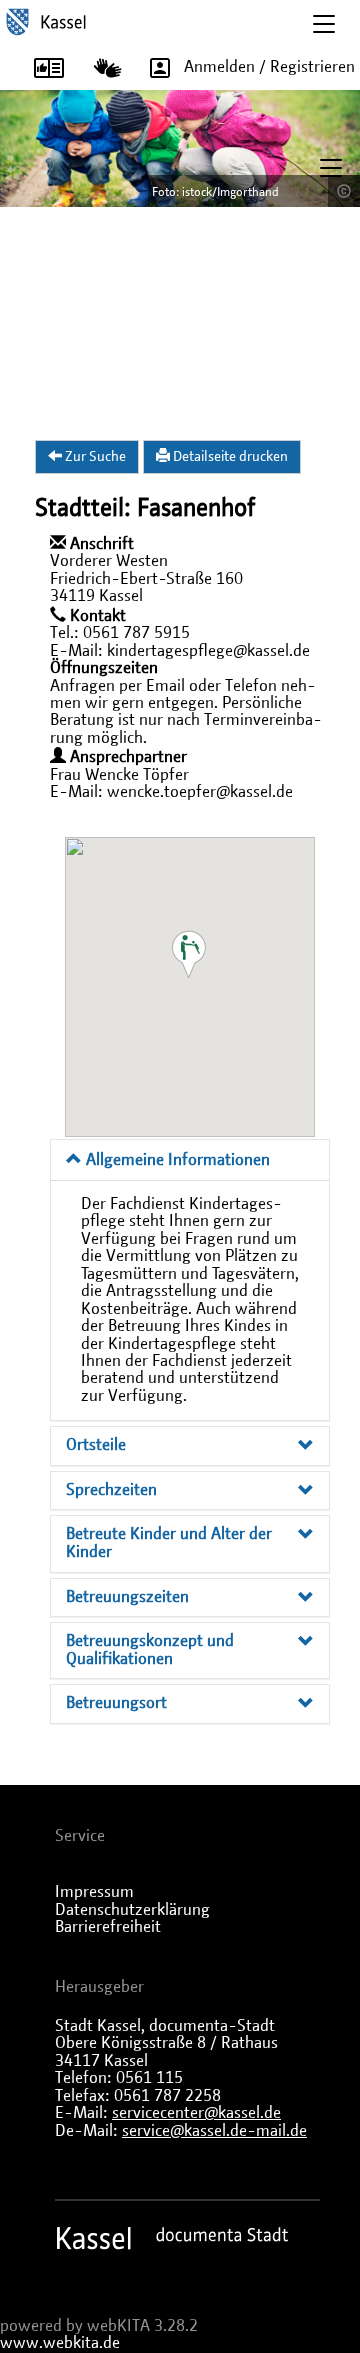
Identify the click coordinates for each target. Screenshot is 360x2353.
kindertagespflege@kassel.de (208, 651)
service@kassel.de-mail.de (214, 2131)
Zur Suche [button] (94, 457)
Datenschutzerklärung (132, 1910)
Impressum (94, 1892)
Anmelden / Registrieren (269, 67)
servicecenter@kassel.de (196, 2113)
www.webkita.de (60, 2343)
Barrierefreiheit (108, 1927)
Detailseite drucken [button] (229, 457)
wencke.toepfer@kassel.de (200, 792)
